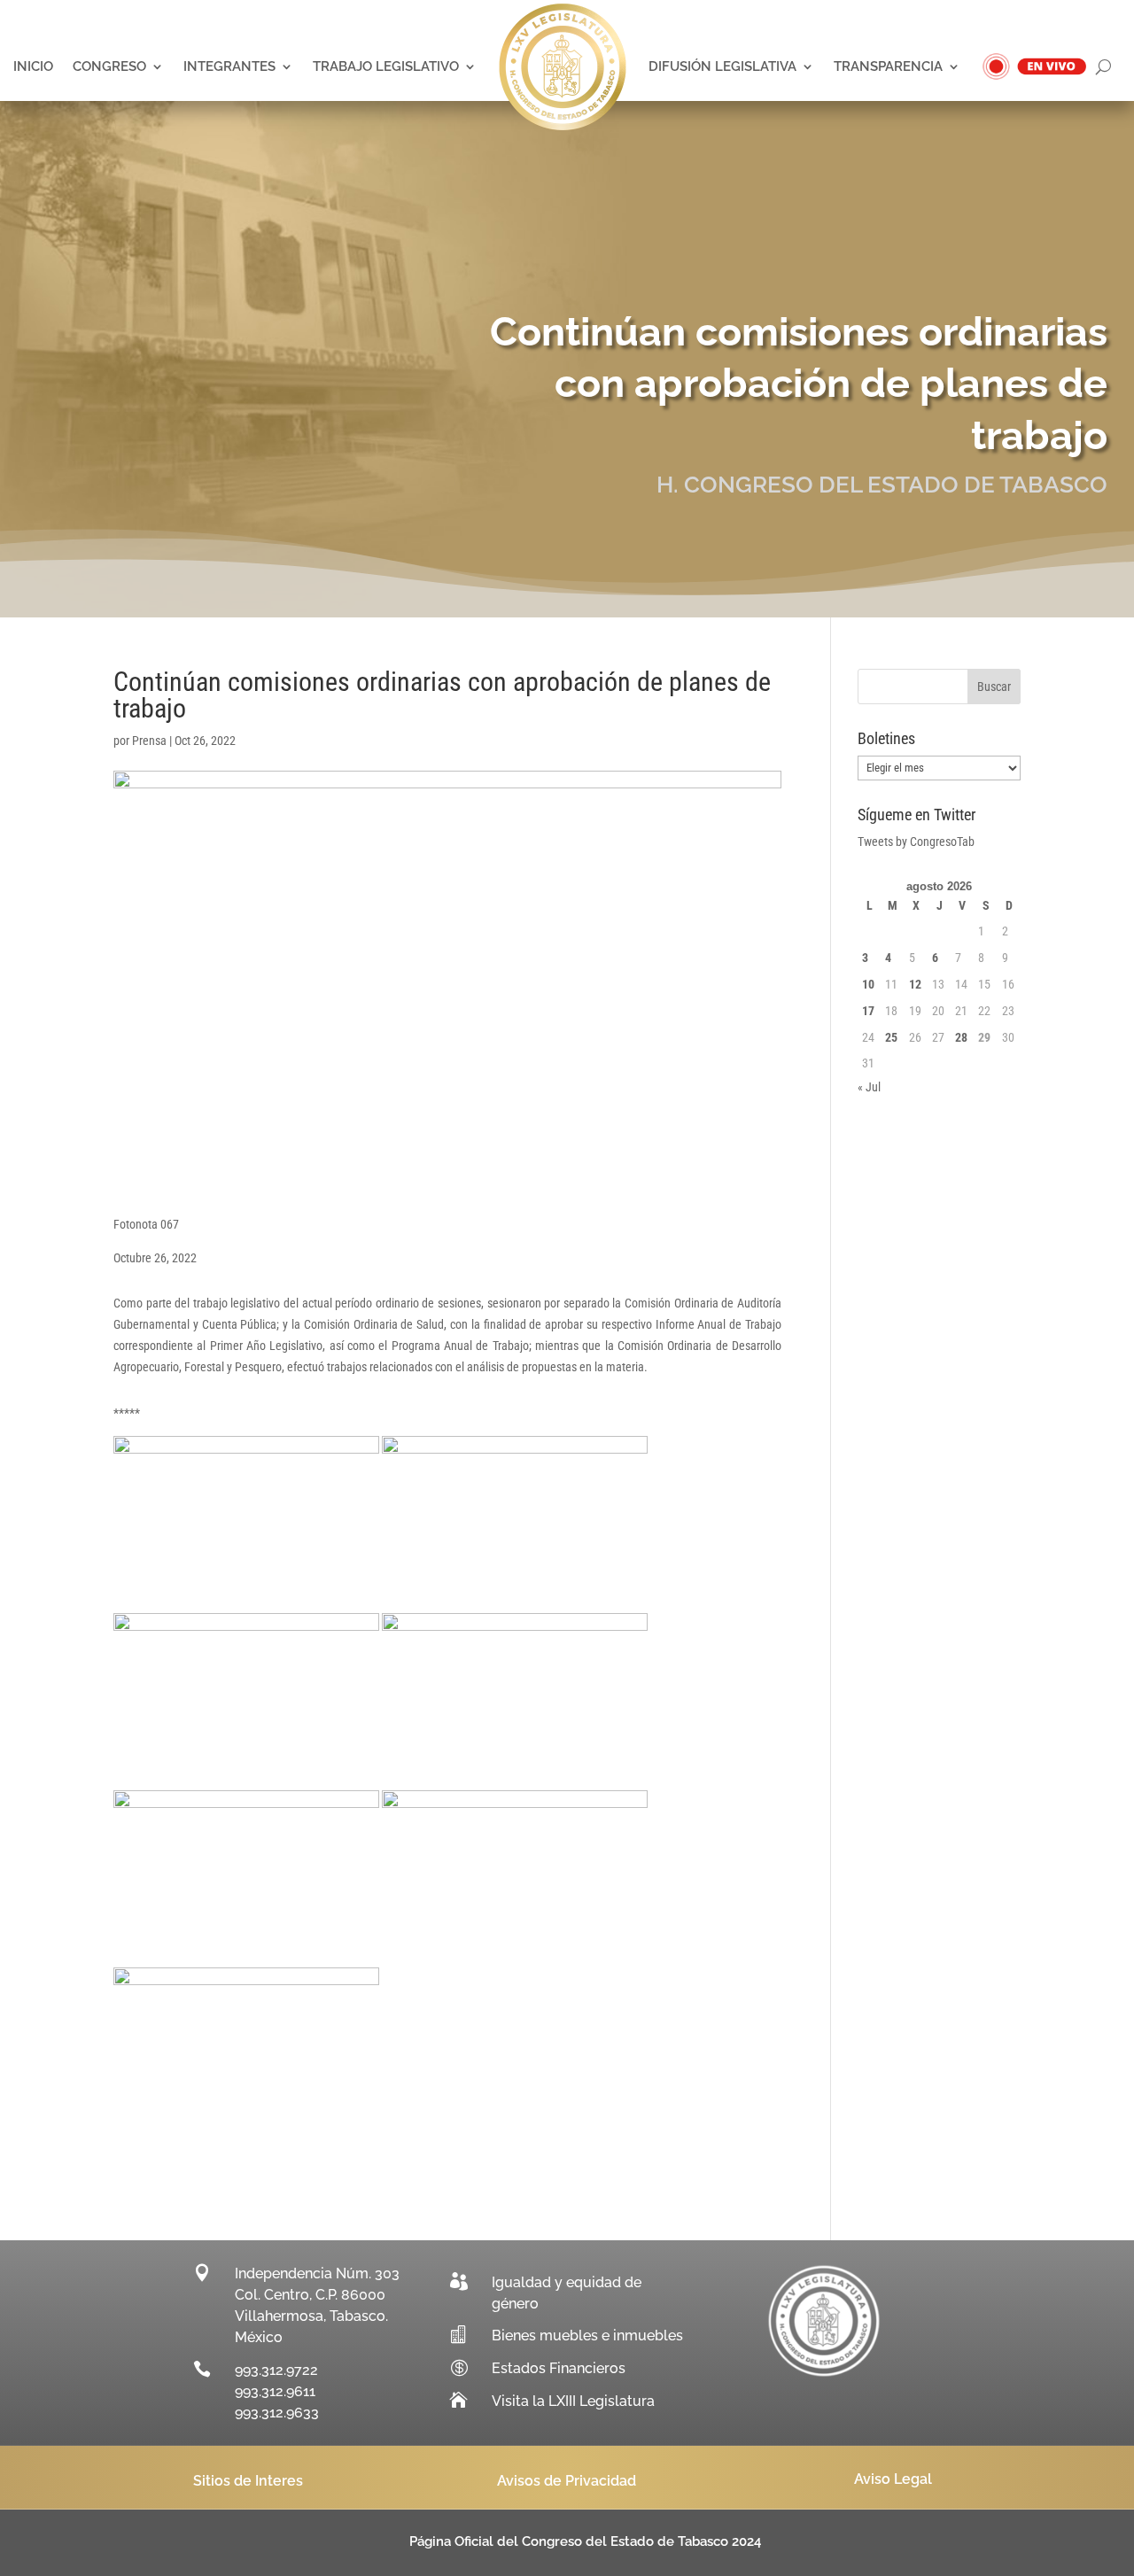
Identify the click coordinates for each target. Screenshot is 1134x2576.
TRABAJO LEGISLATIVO (386, 66)
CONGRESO (109, 66)
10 (868, 984)
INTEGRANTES (229, 66)
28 (961, 1037)
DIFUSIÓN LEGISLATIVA (722, 66)
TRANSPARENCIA (888, 66)
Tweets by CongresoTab (916, 842)
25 (891, 1037)
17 (868, 1011)
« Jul (869, 1087)
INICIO (33, 66)
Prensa (149, 741)
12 (915, 984)
